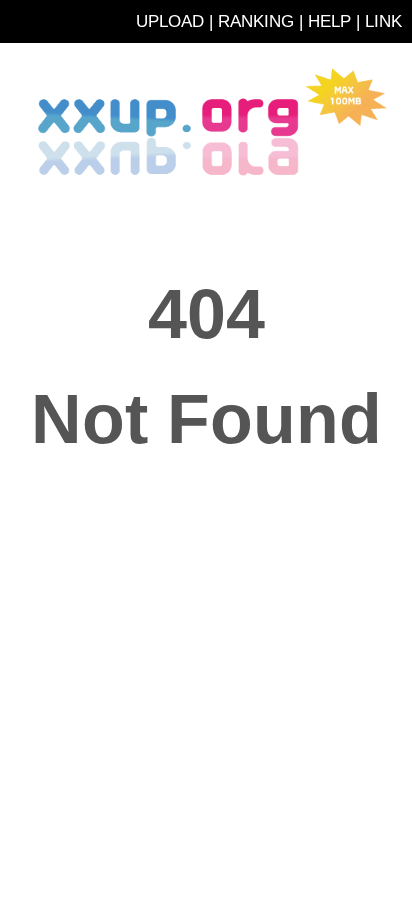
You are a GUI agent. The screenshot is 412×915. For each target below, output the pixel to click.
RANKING (256, 21)
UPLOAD (170, 21)
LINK (383, 21)
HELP (329, 21)
